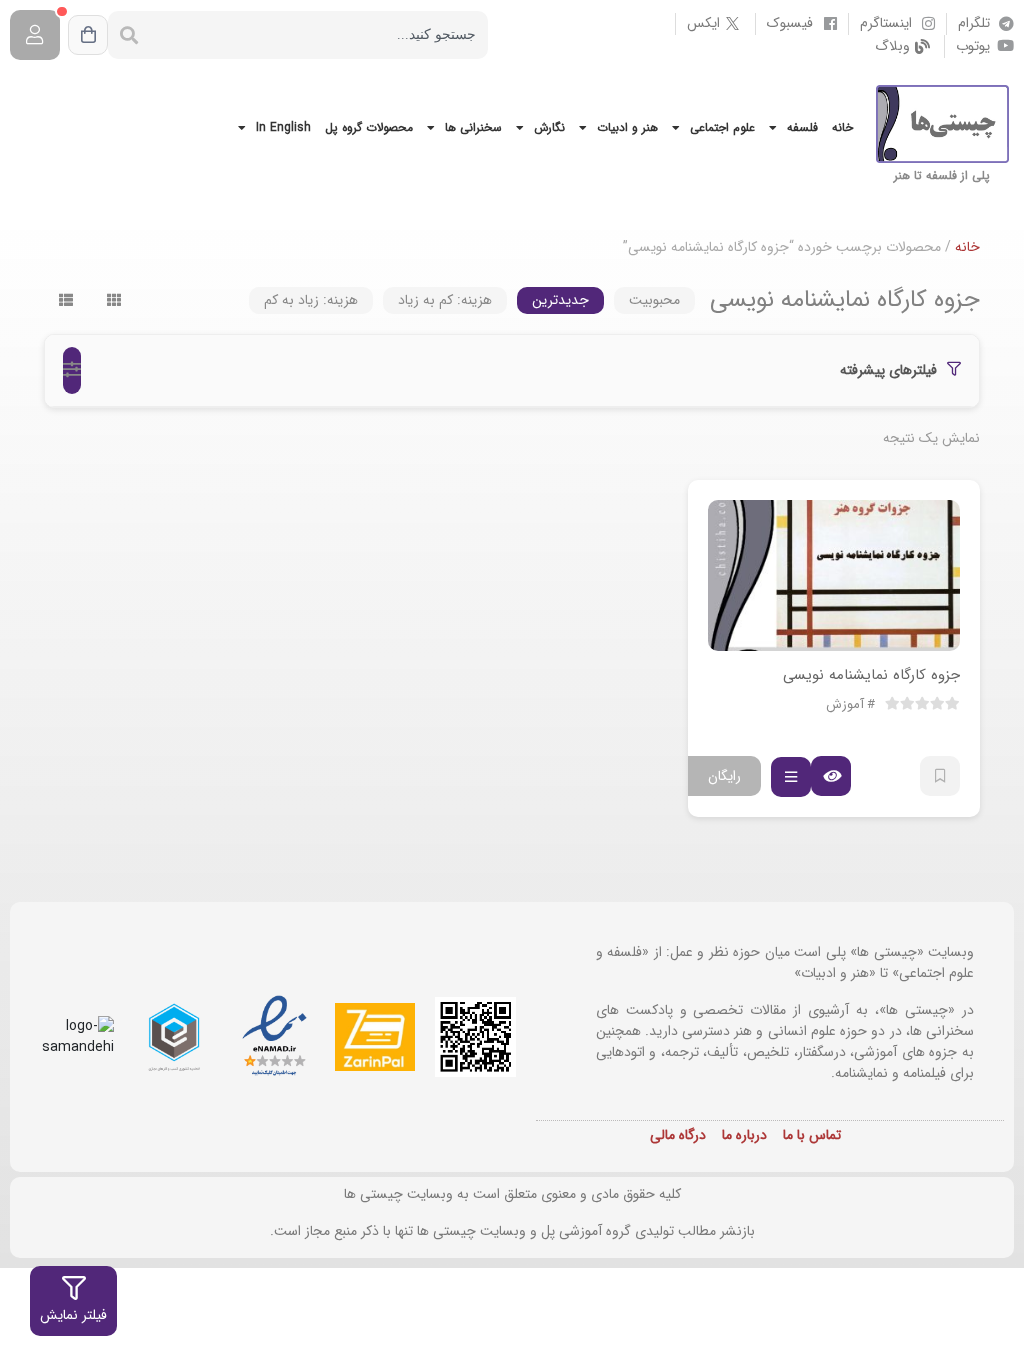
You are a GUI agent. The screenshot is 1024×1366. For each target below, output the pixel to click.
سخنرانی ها (473, 127)
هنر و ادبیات (627, 127)
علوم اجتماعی (722, 127)
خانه (842, 127)
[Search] (129, 35)
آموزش (845, 705)
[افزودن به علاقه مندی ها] (940, 776)
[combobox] (319, 35)
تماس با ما (812, 1135)
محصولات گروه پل (369, 127)
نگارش (549, 127)
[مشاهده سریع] (831, 776)
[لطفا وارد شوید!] (35, 35)
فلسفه (802, 127)
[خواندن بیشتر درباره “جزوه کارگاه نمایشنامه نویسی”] (791, 777)
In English (283, 127)
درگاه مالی (678, 1135)
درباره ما (744, 1135)
